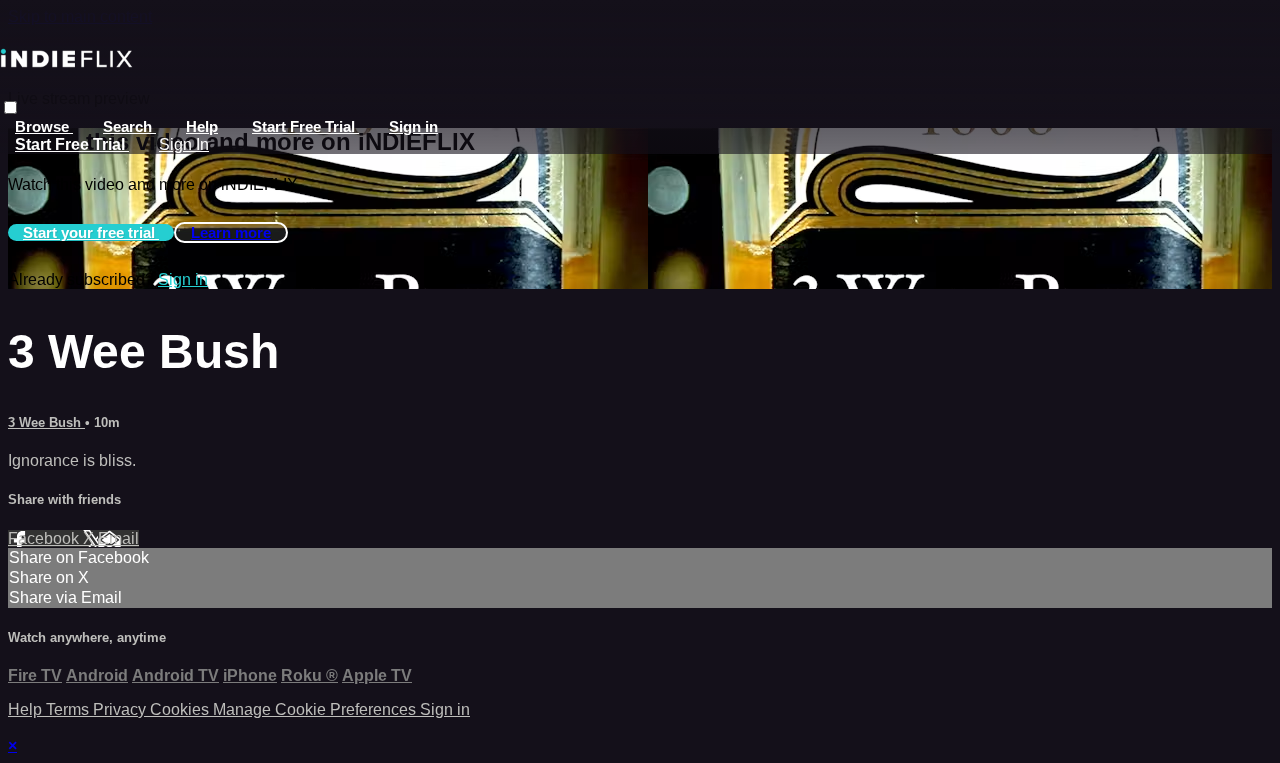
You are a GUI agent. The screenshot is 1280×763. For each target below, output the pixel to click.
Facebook (45, 538)
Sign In (184, 144)
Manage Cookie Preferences (316, 709)
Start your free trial (91, 232)
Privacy (121, 709)
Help (202, 126)
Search (129, 126)
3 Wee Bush (46, 422)
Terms (69, 709)
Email (118, 538)
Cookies (181, 709)
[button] (10, 107)
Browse (44, 126)
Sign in (413, 126)
